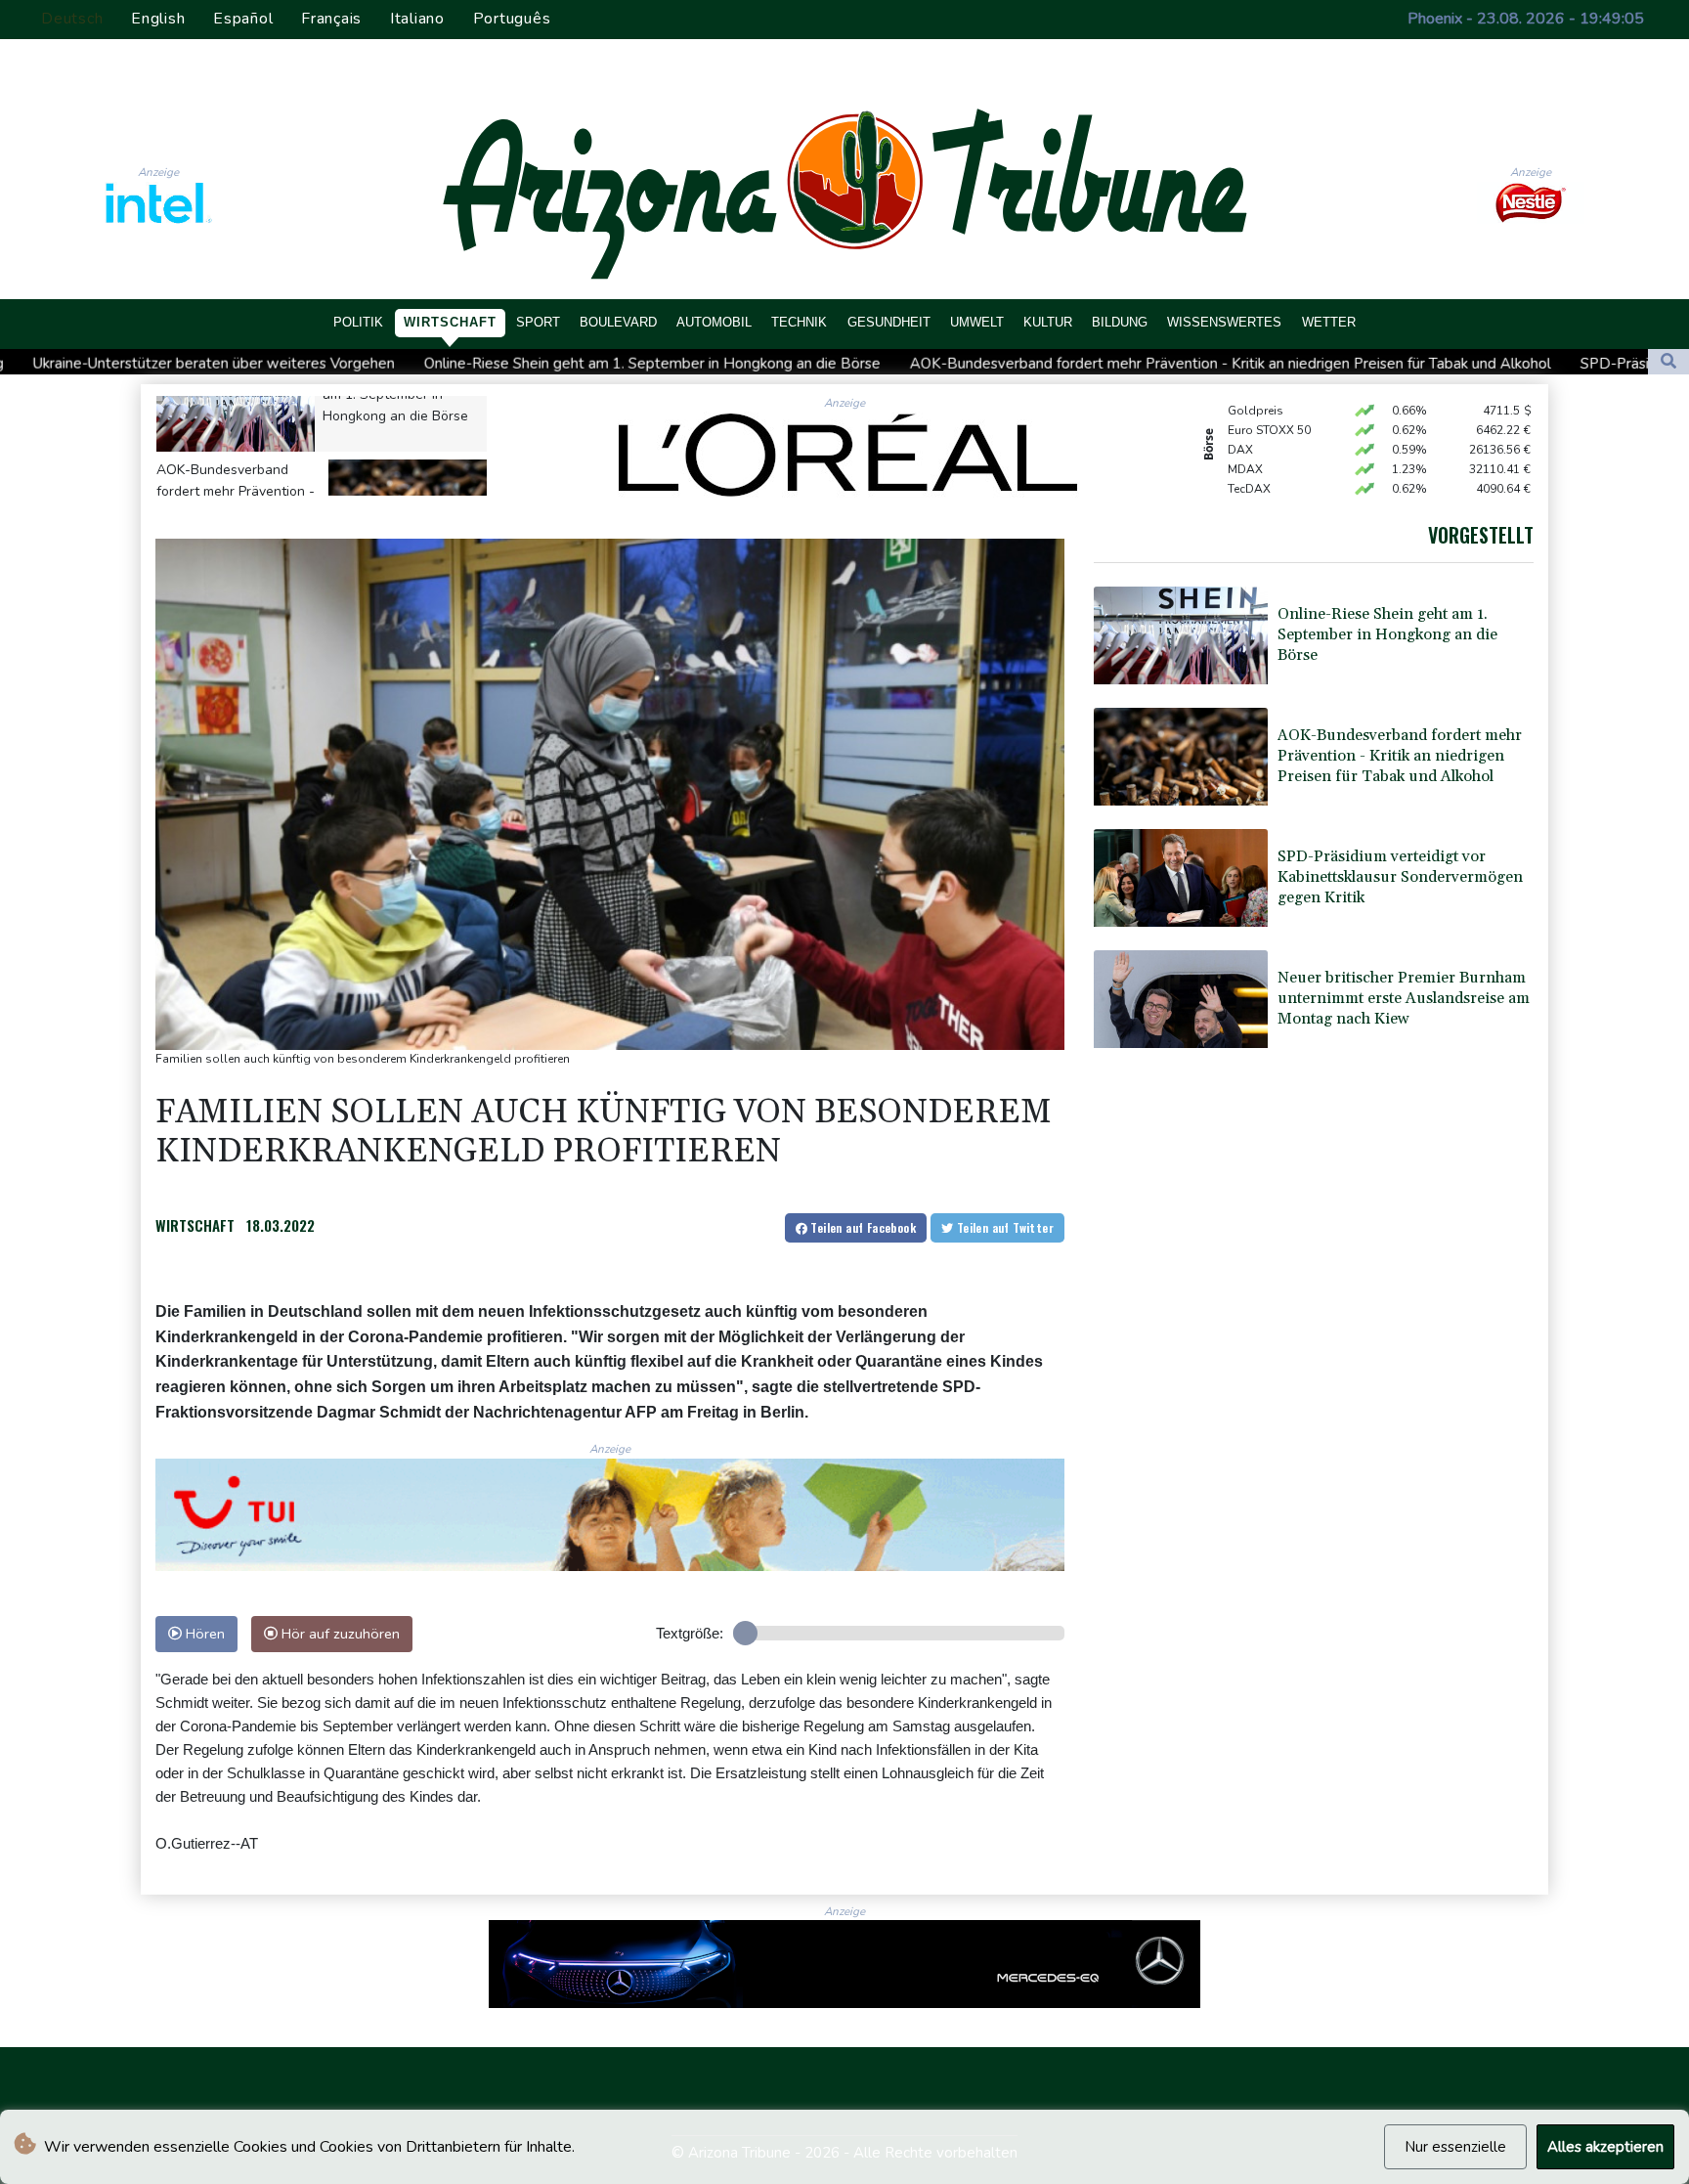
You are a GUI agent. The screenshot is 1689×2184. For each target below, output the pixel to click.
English (158, 19)
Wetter (1329, 322)
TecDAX (1249, 456)
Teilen (862, 1227)
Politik (358, 322)
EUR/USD (1253, 495)
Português (512, 19)
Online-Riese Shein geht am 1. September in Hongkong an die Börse (387, 363)
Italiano (417, 19)
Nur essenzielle (1455, 2147)
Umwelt (977, 322)
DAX (1240, 416)
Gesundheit (889, 322)
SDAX (1244, 475)
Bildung (1120, 322)
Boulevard (618, 322)
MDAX (1245, 436)
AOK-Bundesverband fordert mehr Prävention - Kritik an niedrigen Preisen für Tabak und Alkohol (965, 363)
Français (331, 19)
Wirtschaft (450, 322)
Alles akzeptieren (1605, 2147)
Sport (538, 322)
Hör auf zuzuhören (339, 1634)
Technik (799, 322)
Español (243, 19)
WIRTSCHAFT (195, 1225)
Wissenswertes (1224, 322)
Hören (203, 1634)
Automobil (714, 322)
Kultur (1048, 322)
